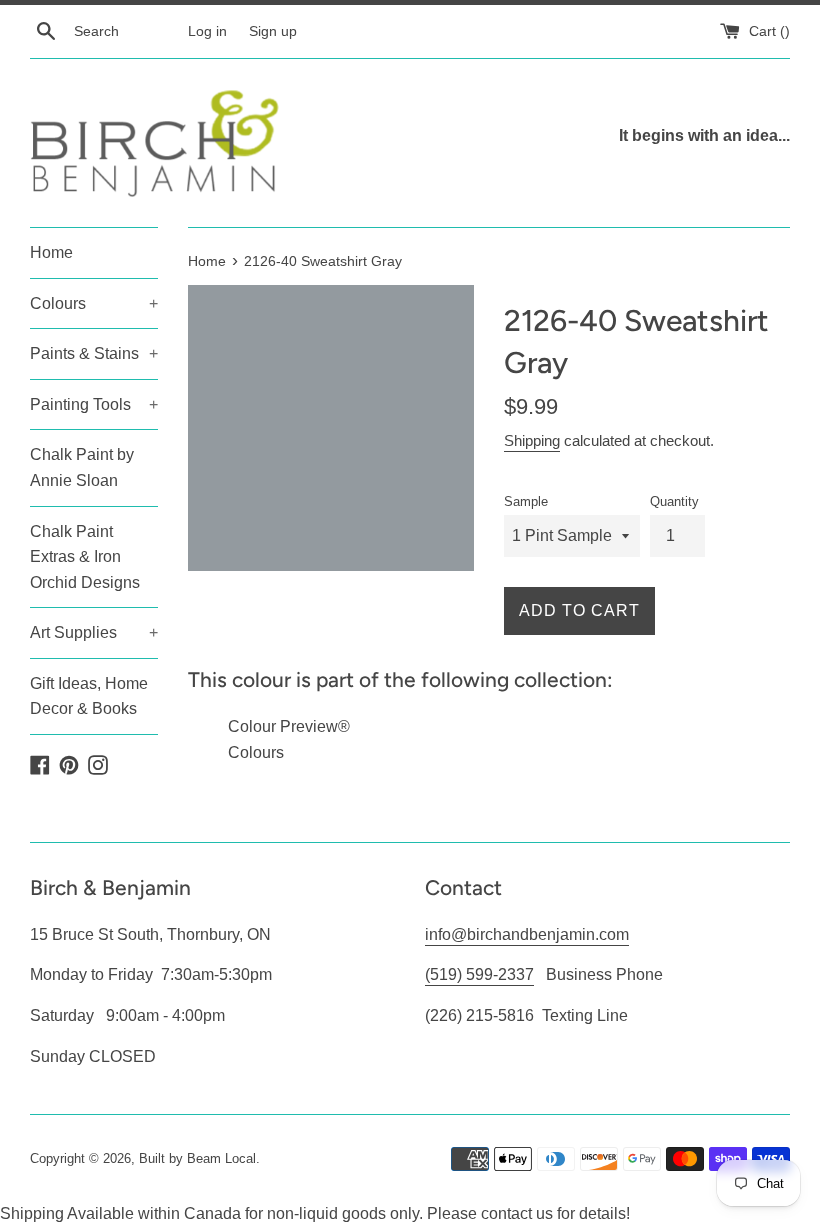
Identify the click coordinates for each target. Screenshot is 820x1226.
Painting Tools (94, 404)
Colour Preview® (289, 726)
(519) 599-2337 (479, 974)
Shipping (532, 440)
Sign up (273, 31)
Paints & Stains (94, 353)
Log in (207, 31)
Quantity (674, 501)
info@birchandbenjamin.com (527, 934)
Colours (94, 303)
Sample (526, 501)
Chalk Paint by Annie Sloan (82, 467)
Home (51, 252)
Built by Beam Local (197, 1158)
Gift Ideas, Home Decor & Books (89, 696)
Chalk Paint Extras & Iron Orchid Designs (85, 557)
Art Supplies (94, 632)
